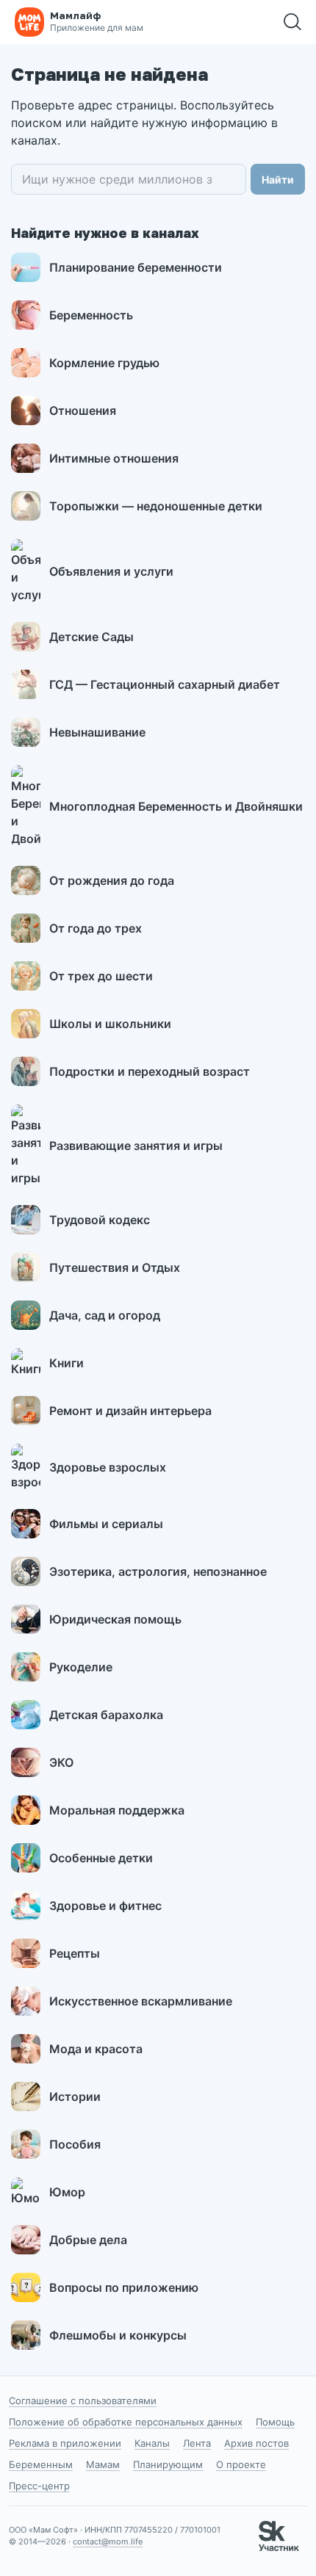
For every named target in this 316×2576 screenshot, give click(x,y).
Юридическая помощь (115, 1619)
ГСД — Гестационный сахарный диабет (165, 684)
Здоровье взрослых (108, 1467)
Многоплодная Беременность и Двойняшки (176, 806)
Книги (67, 1363)
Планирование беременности (136, 267)
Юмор (67, 2192)
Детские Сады (91, 637)
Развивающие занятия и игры (136, 1146)
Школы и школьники (110, 1024)
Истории (75, 2096)
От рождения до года (112, 880)
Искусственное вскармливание (141, 2001)
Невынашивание (97, 732)
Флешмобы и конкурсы (118, 2335)
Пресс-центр (39, 2486)
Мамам (103, 2464)
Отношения (83, 410)
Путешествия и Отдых (115, 1267)
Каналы (152, 2443)
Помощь (275, 2422)
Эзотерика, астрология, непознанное (158, 1571)
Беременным (41, 2464)
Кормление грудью (104, 363)
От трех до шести (101, 976)
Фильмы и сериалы (106, 1524)
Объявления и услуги (111, 571)
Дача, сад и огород (105, 1315)
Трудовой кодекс (100, 1220)
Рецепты (75, 1953)
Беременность (91, 315)
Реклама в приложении (65, 2443)
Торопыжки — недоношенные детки (156, 506)
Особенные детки (101, 1858)
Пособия (75, 2144)
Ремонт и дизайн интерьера (130, 1411)
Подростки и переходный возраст (150, 1071)
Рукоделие (81, 1667)
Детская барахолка (106, 1715)
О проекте (241, 2464)
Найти (278, 180)
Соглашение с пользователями (83, 2400)
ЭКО (61, 1762)
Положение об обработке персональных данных (126, 2422)
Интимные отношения (114, 458)
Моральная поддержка (117, 1810)
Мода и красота (96, 2049)
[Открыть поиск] (292, 22)
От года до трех (96, 928)
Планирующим (168, 2464)
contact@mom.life (108, 2541)
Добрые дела (88, 2240)
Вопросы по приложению (124, 2287)
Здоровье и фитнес (105, 1906)
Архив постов (256, 2443)
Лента (197, 2443)
